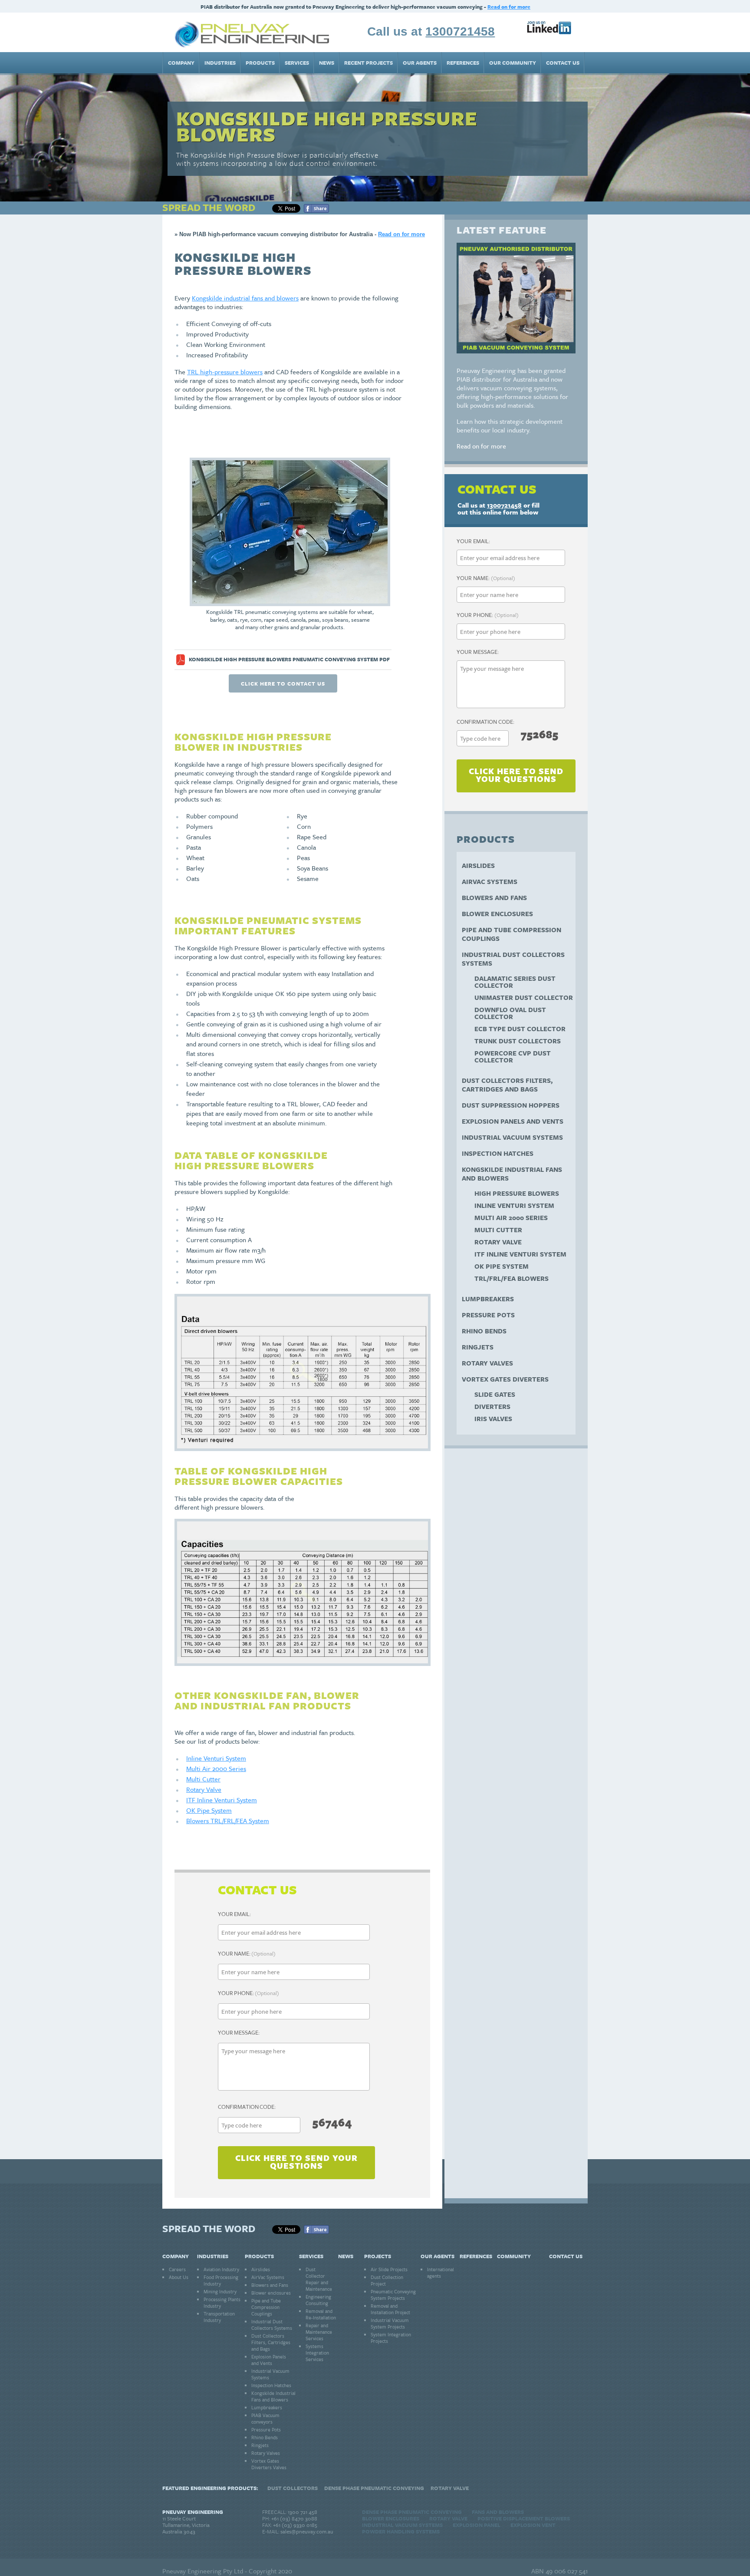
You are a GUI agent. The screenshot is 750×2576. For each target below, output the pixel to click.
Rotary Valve (204, 1789)
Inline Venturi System (216, 1758)
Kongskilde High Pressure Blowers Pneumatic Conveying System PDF (289, 659)
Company (181, 63)
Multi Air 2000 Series (216, 1768)
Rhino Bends (484, 1331)
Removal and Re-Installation (321, 2314)
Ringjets (478, 1347)
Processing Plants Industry (222, 2302)
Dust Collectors (293, 2488)
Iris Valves (493, 1418)
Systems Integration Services (317, 2353)
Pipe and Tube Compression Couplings (512, 934)
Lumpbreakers (488, 1299)
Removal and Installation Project (390, 2309)
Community (514, 2256)
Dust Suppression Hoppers (511, 1105)
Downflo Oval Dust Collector (510, 1013)
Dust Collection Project (387, 2280)
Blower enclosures (497, 914)
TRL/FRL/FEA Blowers (512, 1278)
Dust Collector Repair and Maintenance (319, 2279)
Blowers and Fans (494, 897)
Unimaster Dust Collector (524, 997)
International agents (441, 2273)
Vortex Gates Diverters (505, 1379)
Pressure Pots (488, 1315)
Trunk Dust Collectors (518, 1041)
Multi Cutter (203, 1779)
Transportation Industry (219, 2317)
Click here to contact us (283, 683)
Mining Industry (220, 2291)
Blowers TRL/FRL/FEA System (228, 1821)
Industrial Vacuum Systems (512, 1137)
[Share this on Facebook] (316, 210)
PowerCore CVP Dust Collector (513, 1056)
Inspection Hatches (498, 1153)
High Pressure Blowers (517, 1193)
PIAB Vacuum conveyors (265, 2418)
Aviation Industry (221, 2269)
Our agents (420, 63)
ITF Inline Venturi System (222, 1800)
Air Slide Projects (389, 2269)
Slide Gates (495, 1394)
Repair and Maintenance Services (319, 2332)
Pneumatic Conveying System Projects (393, 2295)
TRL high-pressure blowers (225, 372)
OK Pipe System (209, 1810)
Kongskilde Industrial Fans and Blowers (512, 1174)
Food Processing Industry (221, 2280)
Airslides (478, 865)
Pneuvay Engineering (193, 2512)
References (463, 63)
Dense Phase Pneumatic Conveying (374, 2488)
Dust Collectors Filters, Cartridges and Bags (507, 1085)
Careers (177, 2269)
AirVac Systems (490, 881)
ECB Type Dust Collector (520, 1029)
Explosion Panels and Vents (513, 1121)
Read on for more (509, 7)
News (327, 63)
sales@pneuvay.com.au (307, 2531)
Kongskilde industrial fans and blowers (245, 298)
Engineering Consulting (318, 2300)
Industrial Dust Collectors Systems (513, 959)
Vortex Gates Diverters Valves (269, 2464)
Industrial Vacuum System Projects (390, 2323)
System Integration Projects (391, 2338)
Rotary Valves (487, 1363)
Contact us (563, 63)
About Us (179, 2277)
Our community (513, 63)
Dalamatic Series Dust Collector (515, 982)
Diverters (492, 1406)
